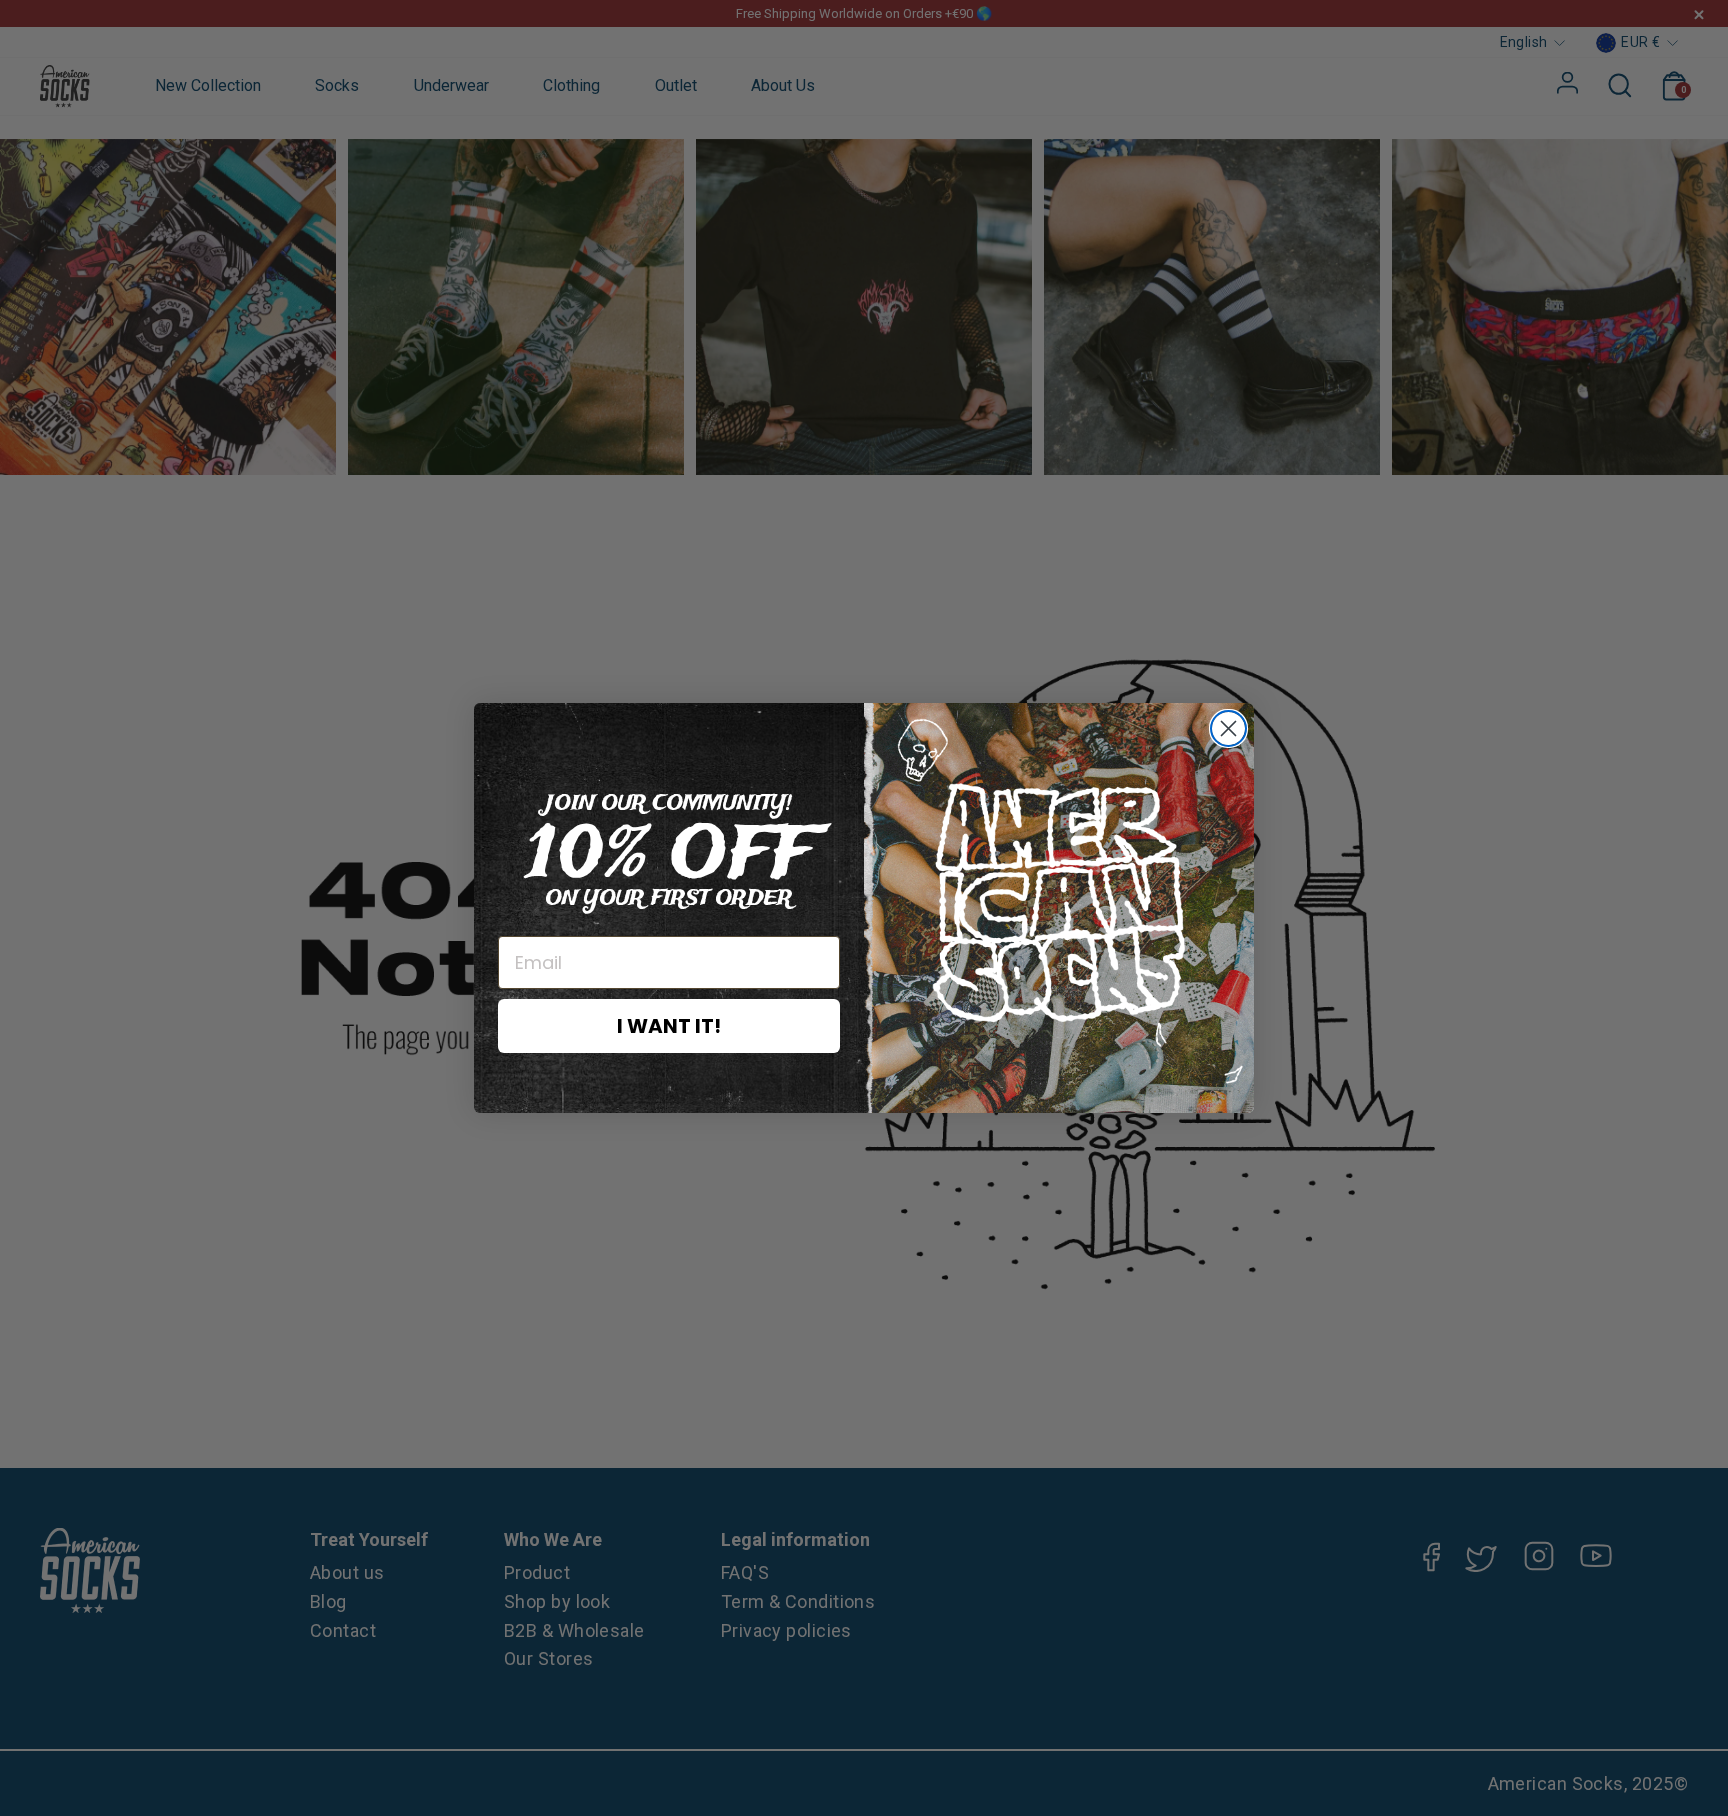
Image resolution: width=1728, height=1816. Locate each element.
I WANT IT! (669, 1026)
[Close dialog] (1228, 728)
